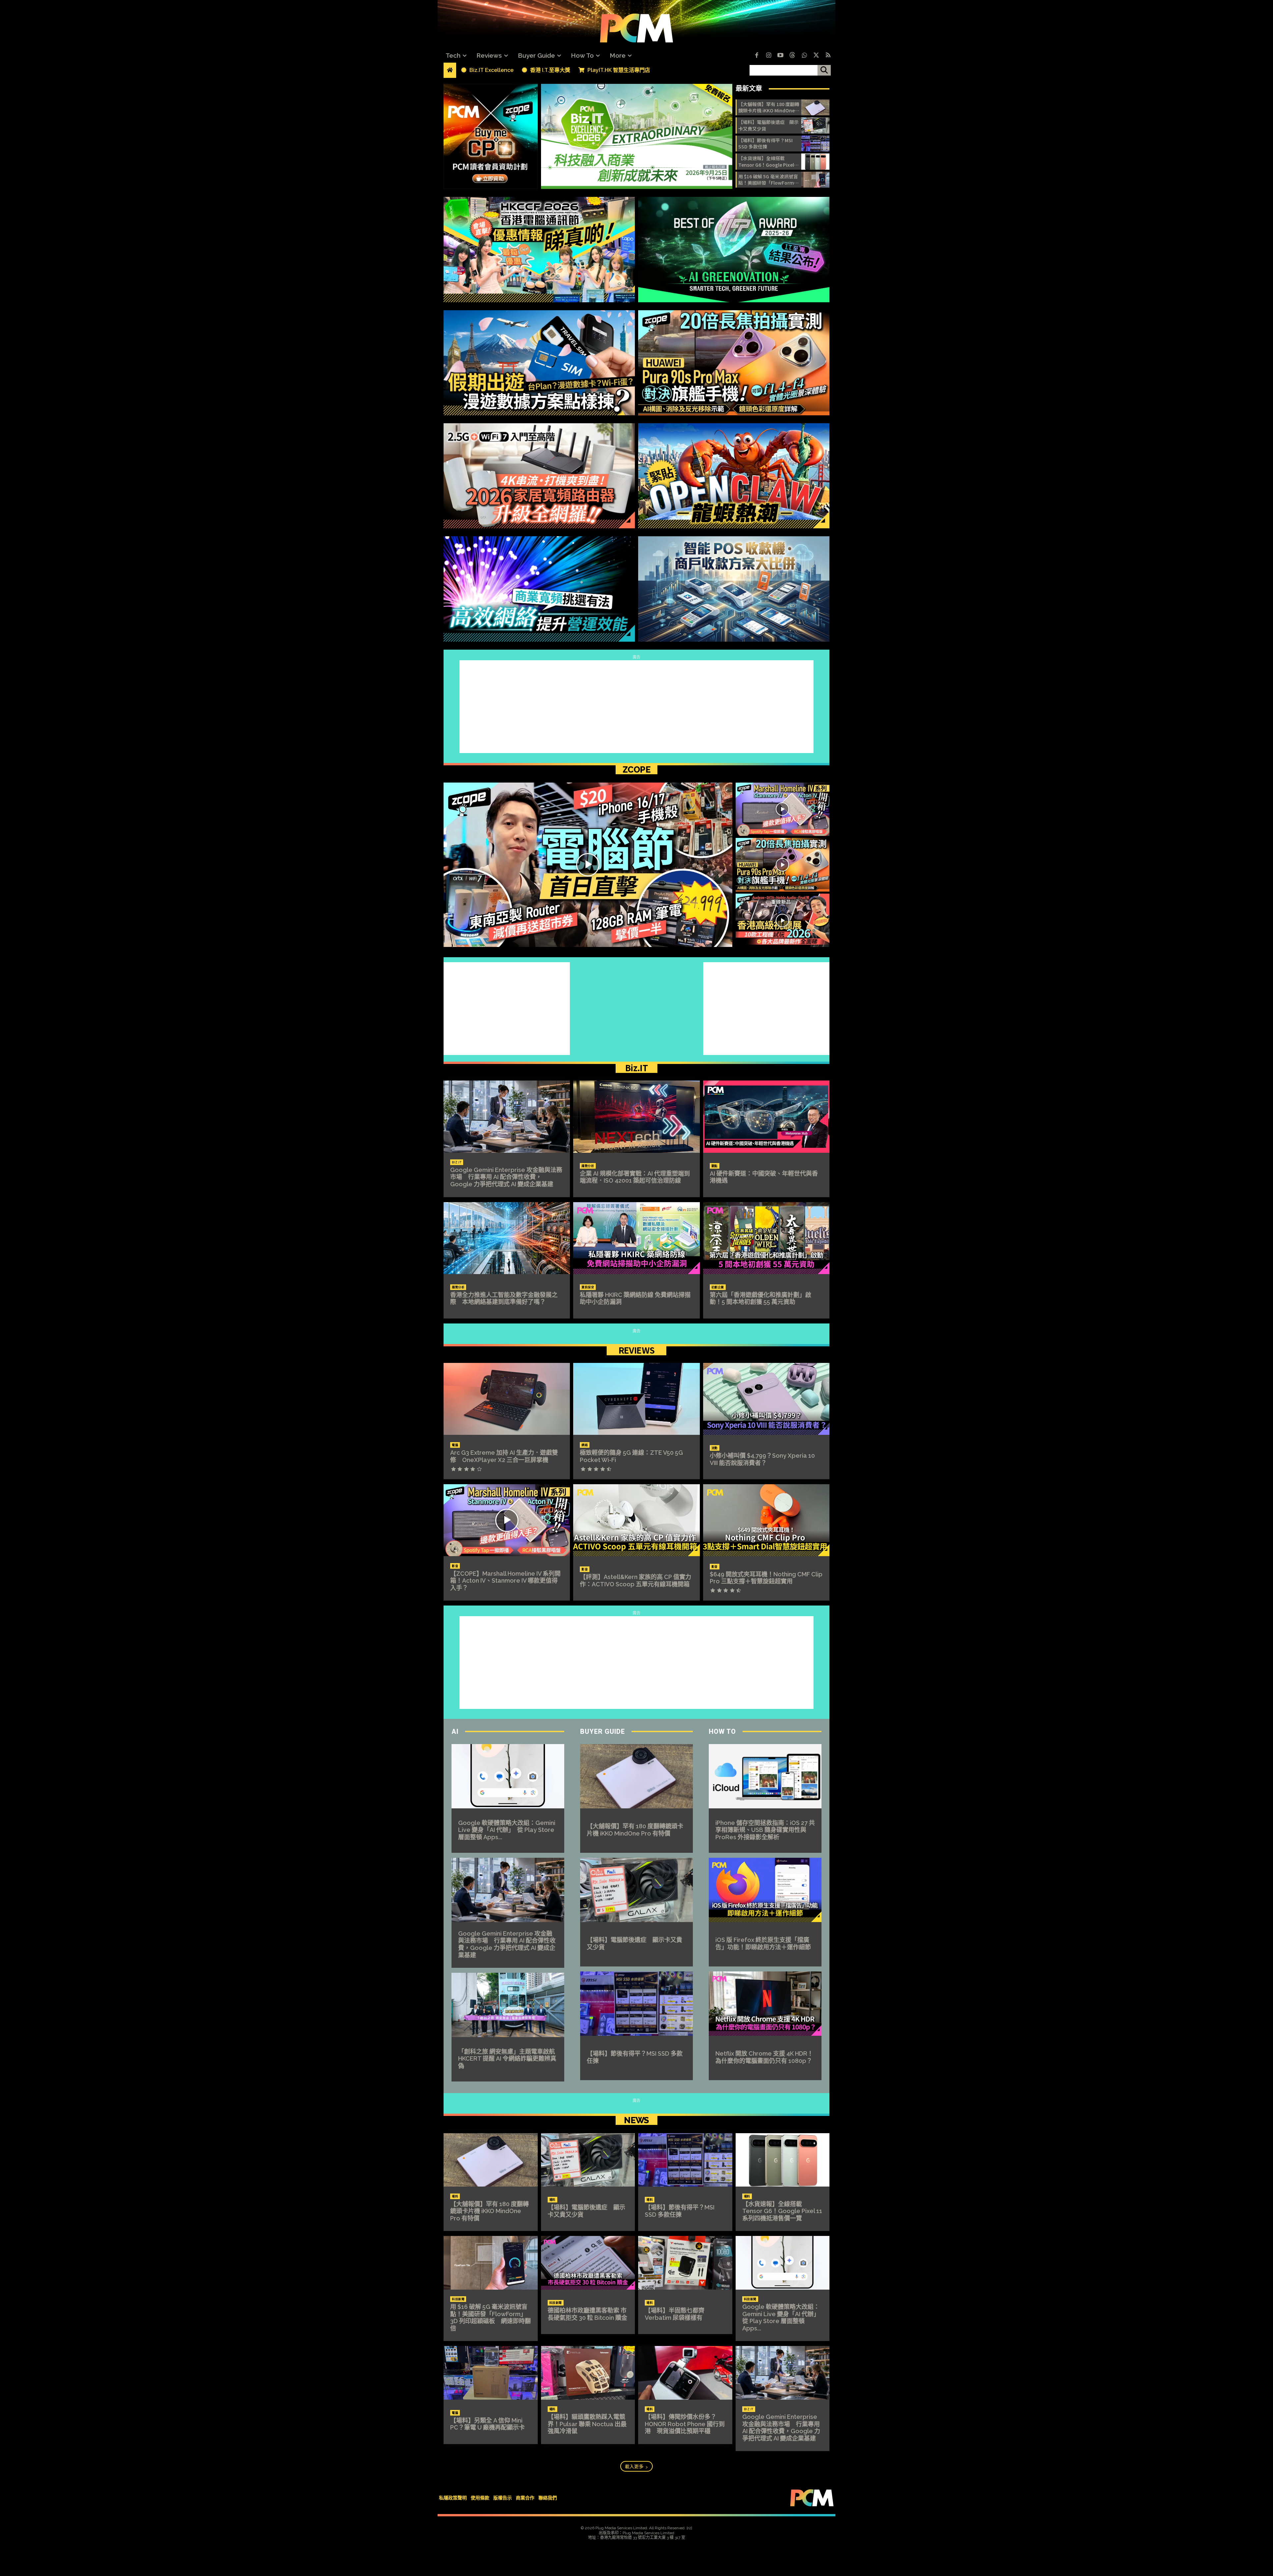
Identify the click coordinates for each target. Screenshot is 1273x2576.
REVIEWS (637, 1350)
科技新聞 (458, 2299)
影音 (455, 1566)
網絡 (585, 1445)
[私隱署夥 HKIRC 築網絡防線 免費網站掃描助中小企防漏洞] (636, 1238)
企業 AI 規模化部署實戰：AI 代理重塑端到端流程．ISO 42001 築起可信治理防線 (635, 1177)
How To (722, 1731)
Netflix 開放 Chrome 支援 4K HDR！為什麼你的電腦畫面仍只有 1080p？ (764, 2057)
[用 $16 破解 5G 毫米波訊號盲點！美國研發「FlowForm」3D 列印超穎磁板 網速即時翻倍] (815, 180)
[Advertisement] (636, 707)
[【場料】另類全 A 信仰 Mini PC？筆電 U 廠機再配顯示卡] (491, 2373)
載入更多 (634, 2466)
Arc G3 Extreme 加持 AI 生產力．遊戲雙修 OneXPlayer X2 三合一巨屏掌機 (504, 1456)
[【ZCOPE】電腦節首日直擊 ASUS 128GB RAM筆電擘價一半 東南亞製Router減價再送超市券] (588, 865)
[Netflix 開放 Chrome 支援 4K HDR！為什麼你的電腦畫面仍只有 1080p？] (765, 2004)
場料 (455, 2196)
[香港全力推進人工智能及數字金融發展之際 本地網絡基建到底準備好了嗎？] (507, 1238)
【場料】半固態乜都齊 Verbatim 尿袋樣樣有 (678, 2314)
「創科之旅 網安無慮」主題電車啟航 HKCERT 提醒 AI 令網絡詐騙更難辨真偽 (510, 2059)
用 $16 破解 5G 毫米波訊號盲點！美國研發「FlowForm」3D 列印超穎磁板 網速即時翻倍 (768, 180)
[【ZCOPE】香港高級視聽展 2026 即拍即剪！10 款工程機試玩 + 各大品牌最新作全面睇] (783, 920)
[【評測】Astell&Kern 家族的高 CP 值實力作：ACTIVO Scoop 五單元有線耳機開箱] (636, 1520)
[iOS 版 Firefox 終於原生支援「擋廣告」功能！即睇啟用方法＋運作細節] (765, 1890)
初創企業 (718, 1287)
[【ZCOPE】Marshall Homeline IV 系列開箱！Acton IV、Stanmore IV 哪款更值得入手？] (783, 809)
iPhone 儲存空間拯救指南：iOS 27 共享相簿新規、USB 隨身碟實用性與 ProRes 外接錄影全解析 (765, 1830)
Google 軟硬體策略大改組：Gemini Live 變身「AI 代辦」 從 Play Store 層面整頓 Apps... (507, 1830)
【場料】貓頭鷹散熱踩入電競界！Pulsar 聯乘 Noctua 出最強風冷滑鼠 (587, 2424)
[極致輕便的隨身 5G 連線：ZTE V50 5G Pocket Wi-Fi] (636, 1399)
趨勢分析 (588, 1166)
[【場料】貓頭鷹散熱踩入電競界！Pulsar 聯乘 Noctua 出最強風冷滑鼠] (588, 2373)
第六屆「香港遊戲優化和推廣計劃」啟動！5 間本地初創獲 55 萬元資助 (760, 1298)
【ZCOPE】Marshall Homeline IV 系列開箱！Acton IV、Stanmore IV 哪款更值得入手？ (505, 1581)
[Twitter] (816, 56)
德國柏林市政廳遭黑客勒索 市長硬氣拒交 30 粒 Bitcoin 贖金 (587, 2314)
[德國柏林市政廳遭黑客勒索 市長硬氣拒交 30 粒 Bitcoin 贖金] (588, 2263)
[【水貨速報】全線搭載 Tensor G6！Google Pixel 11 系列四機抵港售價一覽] (815, 161)
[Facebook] (757, 56)
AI (455, 1731)
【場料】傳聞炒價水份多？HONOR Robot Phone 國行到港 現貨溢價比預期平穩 (685, 2424)
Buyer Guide (603, 1731)
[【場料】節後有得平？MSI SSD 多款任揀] (815, 144)
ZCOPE (636, 770)
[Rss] (828, 56)
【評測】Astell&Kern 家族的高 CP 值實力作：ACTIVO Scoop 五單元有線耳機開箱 (636, 1581)
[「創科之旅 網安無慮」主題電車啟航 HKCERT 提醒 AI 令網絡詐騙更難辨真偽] (508, 2005)
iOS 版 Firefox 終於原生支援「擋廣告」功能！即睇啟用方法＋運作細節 (763, 1943)
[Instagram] (768, 56)
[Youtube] (780, 56)
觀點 (715, 1166)
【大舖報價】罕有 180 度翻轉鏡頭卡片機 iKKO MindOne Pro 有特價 (769, 108)
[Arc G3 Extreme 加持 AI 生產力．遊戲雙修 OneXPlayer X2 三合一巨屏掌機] (507, 1399)
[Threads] (792, 56)
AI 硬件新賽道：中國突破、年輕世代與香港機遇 (764, 1177)
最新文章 (749, 88)
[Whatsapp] (804, 56)
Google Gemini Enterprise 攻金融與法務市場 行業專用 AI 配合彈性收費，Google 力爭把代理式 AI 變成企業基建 (506, 1177)
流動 (715, 1448)
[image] (637, 136)
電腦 (455, 1445)
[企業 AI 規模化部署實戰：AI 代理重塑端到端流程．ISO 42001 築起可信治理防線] (636, 1116)
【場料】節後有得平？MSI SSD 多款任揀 (765, 144)
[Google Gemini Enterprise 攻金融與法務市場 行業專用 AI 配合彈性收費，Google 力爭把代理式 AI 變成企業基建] (507, 1116)
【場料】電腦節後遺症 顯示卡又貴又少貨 (768, 125)
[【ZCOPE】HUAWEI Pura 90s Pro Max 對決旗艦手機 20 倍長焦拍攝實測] (783, 865)
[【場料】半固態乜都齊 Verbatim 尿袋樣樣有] (685, 2263)
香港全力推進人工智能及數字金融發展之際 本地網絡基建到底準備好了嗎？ (504, 1298)
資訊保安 (588, 1287)
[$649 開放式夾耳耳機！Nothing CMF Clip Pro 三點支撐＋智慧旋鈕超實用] (766, 1520)
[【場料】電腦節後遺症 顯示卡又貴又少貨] (815, 125)
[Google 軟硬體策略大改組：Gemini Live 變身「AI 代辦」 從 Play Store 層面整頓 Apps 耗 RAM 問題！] (508, 1776)
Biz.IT (636, 1068)
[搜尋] (824, 70)
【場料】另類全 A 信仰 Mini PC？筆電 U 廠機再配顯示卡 (487, 2424)
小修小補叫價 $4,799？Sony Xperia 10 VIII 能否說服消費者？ (762, 1459)
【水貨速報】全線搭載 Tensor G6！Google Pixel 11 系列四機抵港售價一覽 (766, 162)
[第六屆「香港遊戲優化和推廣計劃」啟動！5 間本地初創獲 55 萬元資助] (766, 1238)
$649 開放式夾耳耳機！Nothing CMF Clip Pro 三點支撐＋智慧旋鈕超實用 (766, 1578)
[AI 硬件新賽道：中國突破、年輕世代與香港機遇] (766, 1116)
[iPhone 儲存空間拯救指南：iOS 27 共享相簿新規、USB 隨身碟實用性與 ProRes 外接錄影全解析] (765, 1776)
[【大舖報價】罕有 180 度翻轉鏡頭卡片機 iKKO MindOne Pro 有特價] (815, 107)
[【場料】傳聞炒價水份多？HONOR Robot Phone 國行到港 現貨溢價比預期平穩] (685, 2373)
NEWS (636, 2120)
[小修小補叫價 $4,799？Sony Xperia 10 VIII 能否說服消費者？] (766, 1399)
